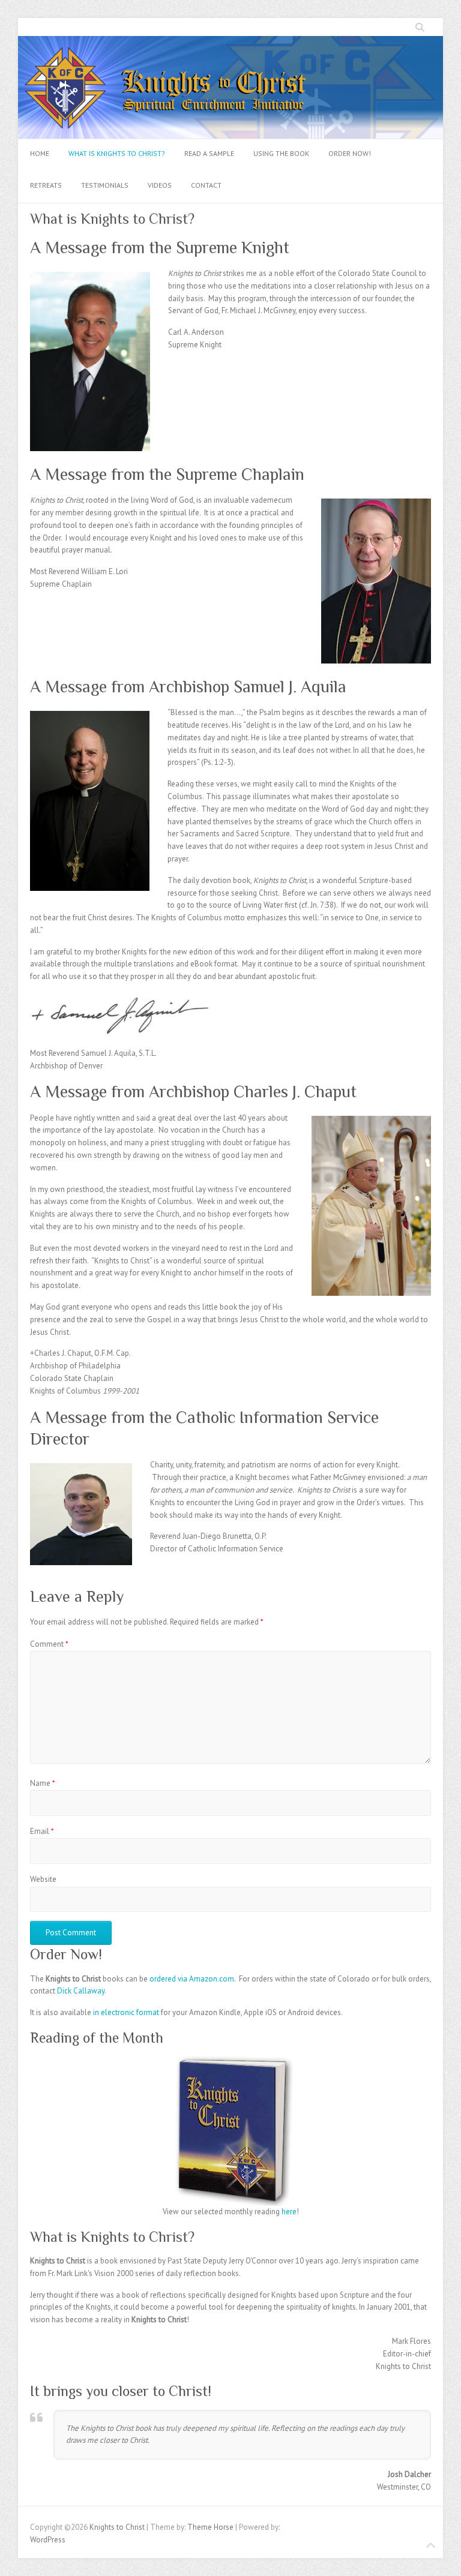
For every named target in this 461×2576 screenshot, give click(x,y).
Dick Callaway (81, 1991)
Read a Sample (209, 153)
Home (40, 153)
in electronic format (126, 2012)
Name (43, 1783)
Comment (49, 1644)
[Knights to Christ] (230, 42)
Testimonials (105, 185)
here (289, 2212)
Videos (160, 185)
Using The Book (281, 153)
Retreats (46, 185)
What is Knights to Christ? (117, 153)
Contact (206, 185)
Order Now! (350, 153)
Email (42, 1831)
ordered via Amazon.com (192, 1979)
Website (43, 1879)
